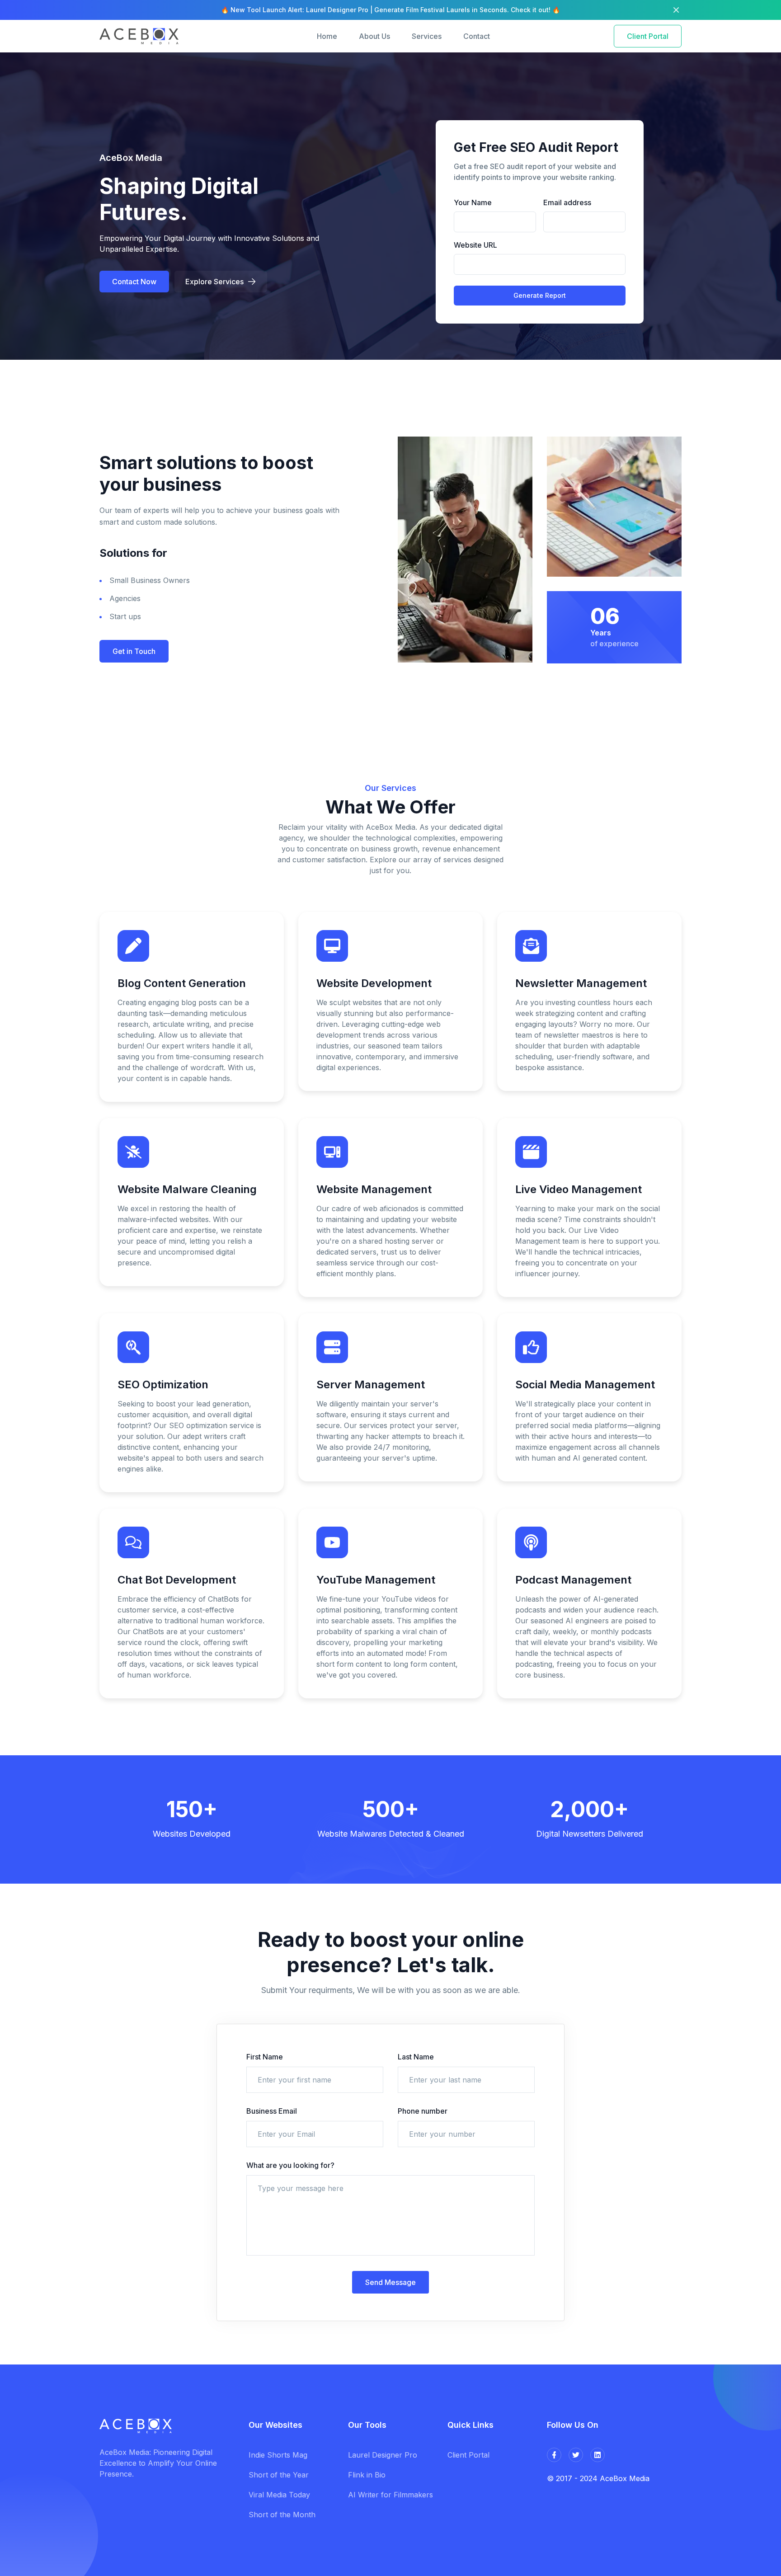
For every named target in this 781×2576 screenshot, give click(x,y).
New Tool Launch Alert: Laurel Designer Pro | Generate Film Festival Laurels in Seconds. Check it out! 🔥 (395, 10)
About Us (374, 36)
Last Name (416, 2057)
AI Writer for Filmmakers (390, 2495)
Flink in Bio (367, 2475)
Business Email (272, 2111)
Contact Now (134, 282)
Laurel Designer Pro (383, 2455)
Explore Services (214, 282)
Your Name (473, 202)
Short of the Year (279, 2475)
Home (327, 36)
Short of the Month (282, 2515)
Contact (477, 36)
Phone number (423, 2111)
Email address (567, 202)
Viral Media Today (279, 2495)
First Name (265, 2057)
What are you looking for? (290, 2165)
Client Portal (648, 36)
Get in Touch (134, 651)
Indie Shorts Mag (278, 2455)
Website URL (475, 245)
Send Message (390, 2282)
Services (427, 36)
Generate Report (540, 295)
